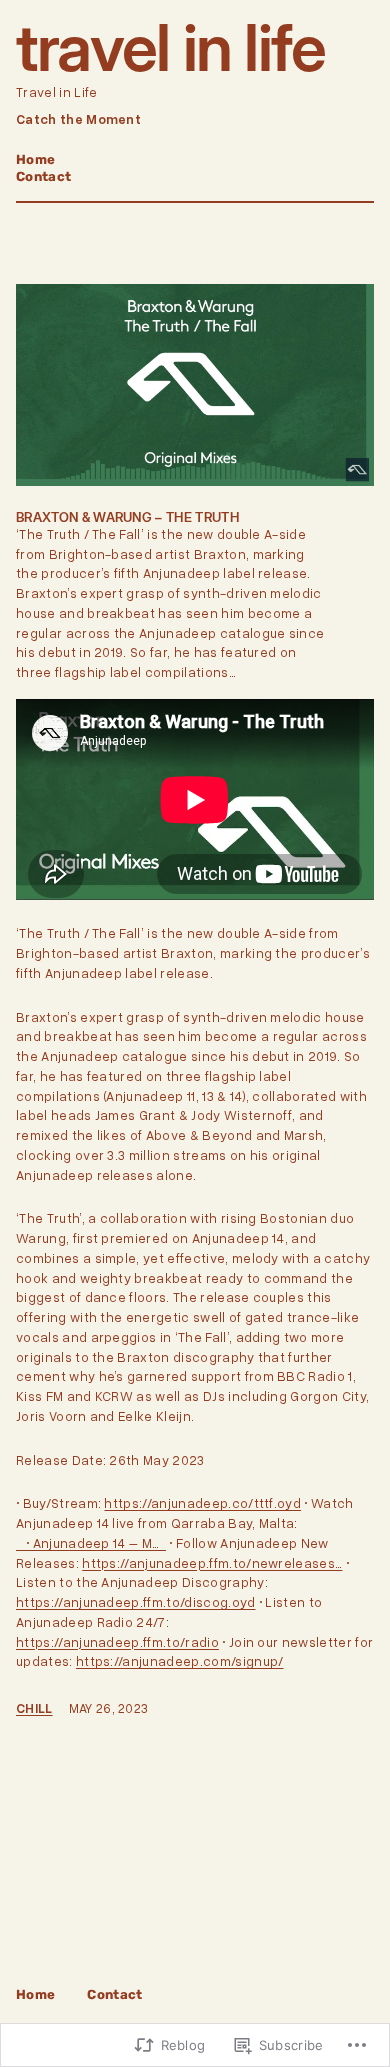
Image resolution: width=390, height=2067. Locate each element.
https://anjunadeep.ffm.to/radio (117, 1642)
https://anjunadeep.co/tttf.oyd (202, 1503)
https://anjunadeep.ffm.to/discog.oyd (136, 1602)
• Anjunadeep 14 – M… (91, 1543)
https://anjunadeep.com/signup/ (180, 1661)
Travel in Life (170, 47)
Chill (34, 1708)
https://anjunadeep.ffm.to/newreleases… (212, 1563)
